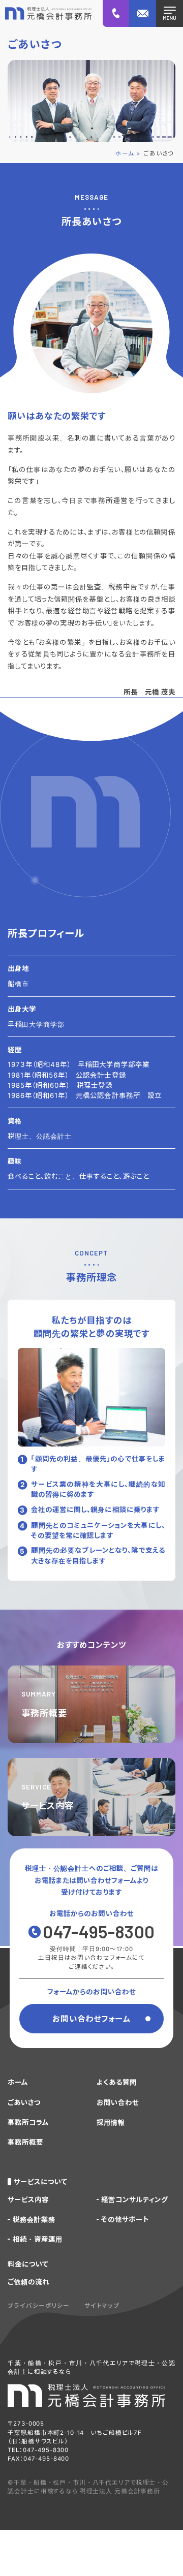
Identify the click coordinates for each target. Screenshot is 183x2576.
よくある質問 (117, 2082)
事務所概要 (25, 2142)
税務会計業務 (34, 2219)
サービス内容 (28, 2200)
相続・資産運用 (38, 2239)
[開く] (170, 13)
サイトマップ (102, 2306)
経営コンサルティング (134, 2200)
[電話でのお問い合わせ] (116, 13)
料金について (28, 2264)
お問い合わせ (118, 2102)
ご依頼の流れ (28, 2282)
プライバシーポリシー (39, 2306)
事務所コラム (28, 2122)
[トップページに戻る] (48, 14)
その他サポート (125, 2219)
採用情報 (111, 2122)
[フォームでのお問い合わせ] (143, 13)
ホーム (18, 2082)
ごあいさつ (24, 2102)
